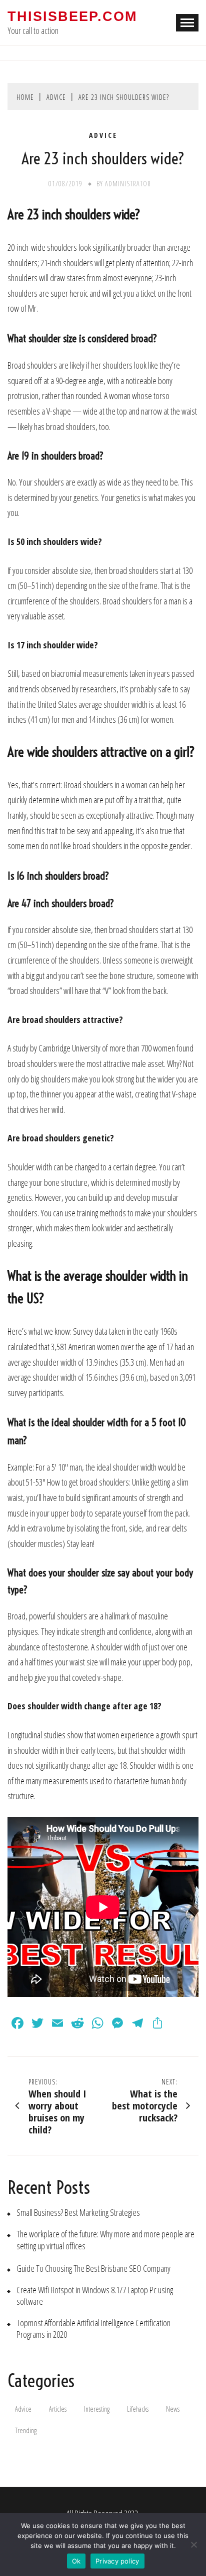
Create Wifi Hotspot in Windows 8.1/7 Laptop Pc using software (95, 2296)
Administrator (128, 184)
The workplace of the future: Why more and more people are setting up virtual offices (105, 2240)
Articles (58, 2409)
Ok (76, 2561)
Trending (26, 2430)
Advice (103, 135)
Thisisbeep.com (72, 16)
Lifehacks (138, 2409)
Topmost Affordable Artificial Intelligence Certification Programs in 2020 (93, 2329)
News (173, 2409)
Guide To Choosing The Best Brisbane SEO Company (93, 2269)
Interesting (97, 2409)
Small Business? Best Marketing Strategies (78, 2213)
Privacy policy (117, 2561)
